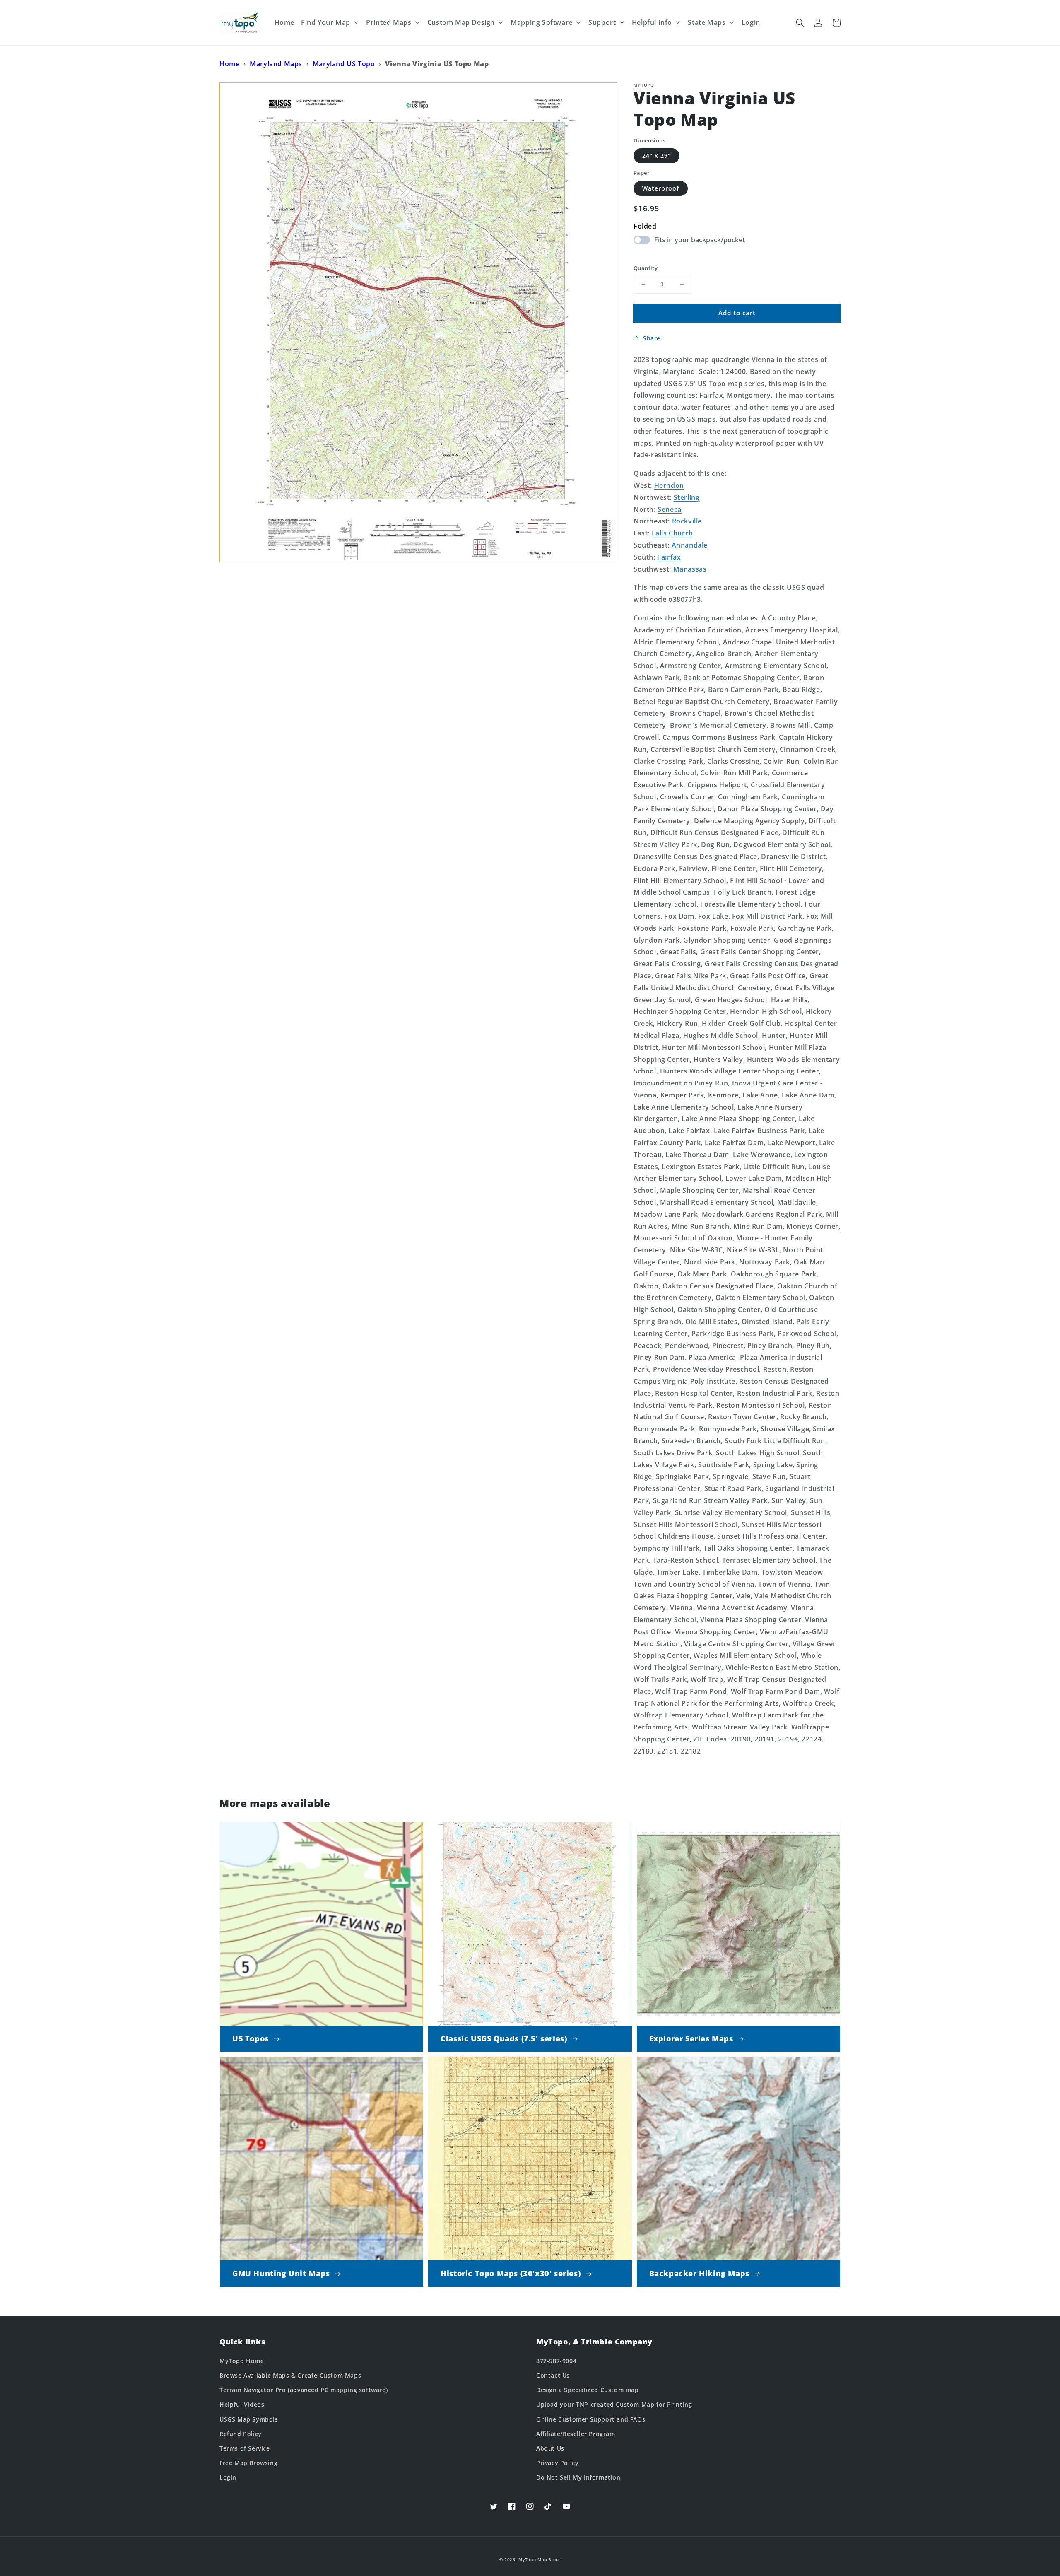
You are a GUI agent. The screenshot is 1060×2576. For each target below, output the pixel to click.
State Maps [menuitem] (707, 22)
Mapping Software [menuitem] (542, 22)
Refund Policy (241, 2434)
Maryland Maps (276, 64)
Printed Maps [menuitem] (389, 22)
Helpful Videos (242, 2404)
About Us (550, 2448)
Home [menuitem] (284, 22)
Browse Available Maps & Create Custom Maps (290, 2375)
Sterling (687, 497)
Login (228, 2477)
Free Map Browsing (248, 2463)
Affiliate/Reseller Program (576, 2434)
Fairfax (669, 557)
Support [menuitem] (602, 22)
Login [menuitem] (751, 22)
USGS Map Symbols (249, 2419)
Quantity (646, 268)
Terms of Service (245, 2448)
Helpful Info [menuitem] (652, 22)
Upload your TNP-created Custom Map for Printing (614, 2404)
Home (229, 64)
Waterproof (661, 188)
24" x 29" (656, 156)
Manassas (690, 569)
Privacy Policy (557, 2463)
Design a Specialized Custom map (588, 2390)
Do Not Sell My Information (578, 2477)
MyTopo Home (242, 2361)
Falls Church (672, 533)
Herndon (669, 485)
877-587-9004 (556, 2361)
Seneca (670, 509)
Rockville (687, 521)
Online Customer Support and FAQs (591, 2419)
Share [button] (652, 338)
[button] (800, 23)
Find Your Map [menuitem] (326, 22)
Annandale (690, 545)
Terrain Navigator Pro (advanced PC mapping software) (304, 2390)
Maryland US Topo (344, 64)
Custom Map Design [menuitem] (461, 22)
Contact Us (553, 2375)
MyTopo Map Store (540, 2559)
